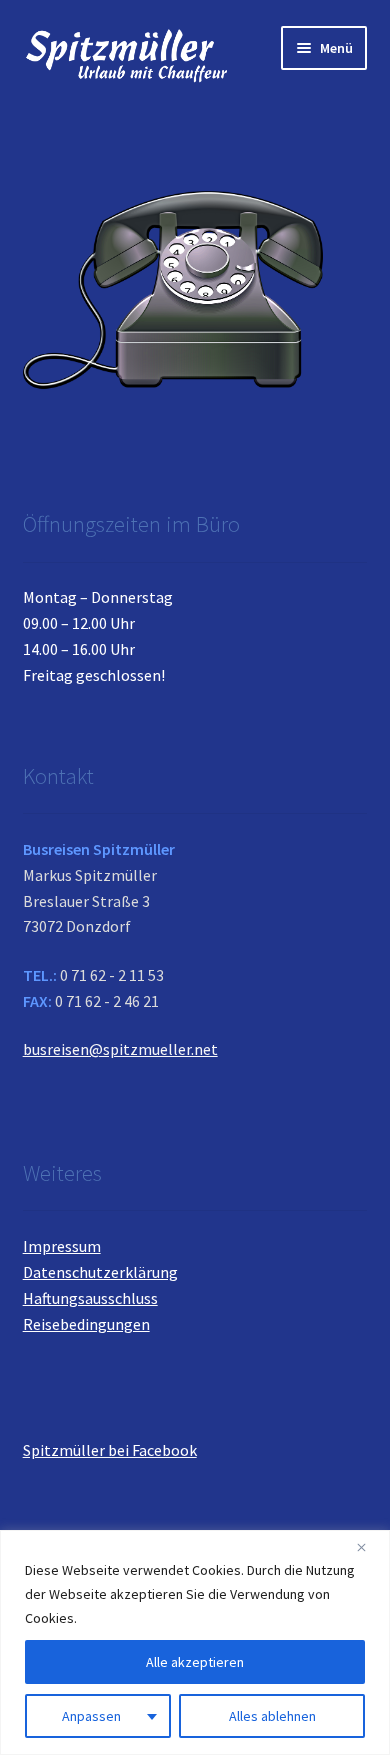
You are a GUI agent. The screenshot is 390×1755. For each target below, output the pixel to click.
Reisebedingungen (86, 1324)
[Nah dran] (369, 1547)
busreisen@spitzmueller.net (120, 1049)
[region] (195, 1642)
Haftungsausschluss (90, 1298)
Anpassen (91, 1716)
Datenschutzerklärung (100, 1272)
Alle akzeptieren (195, 1662)
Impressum (62, 1246)
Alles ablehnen (272, 1716)
